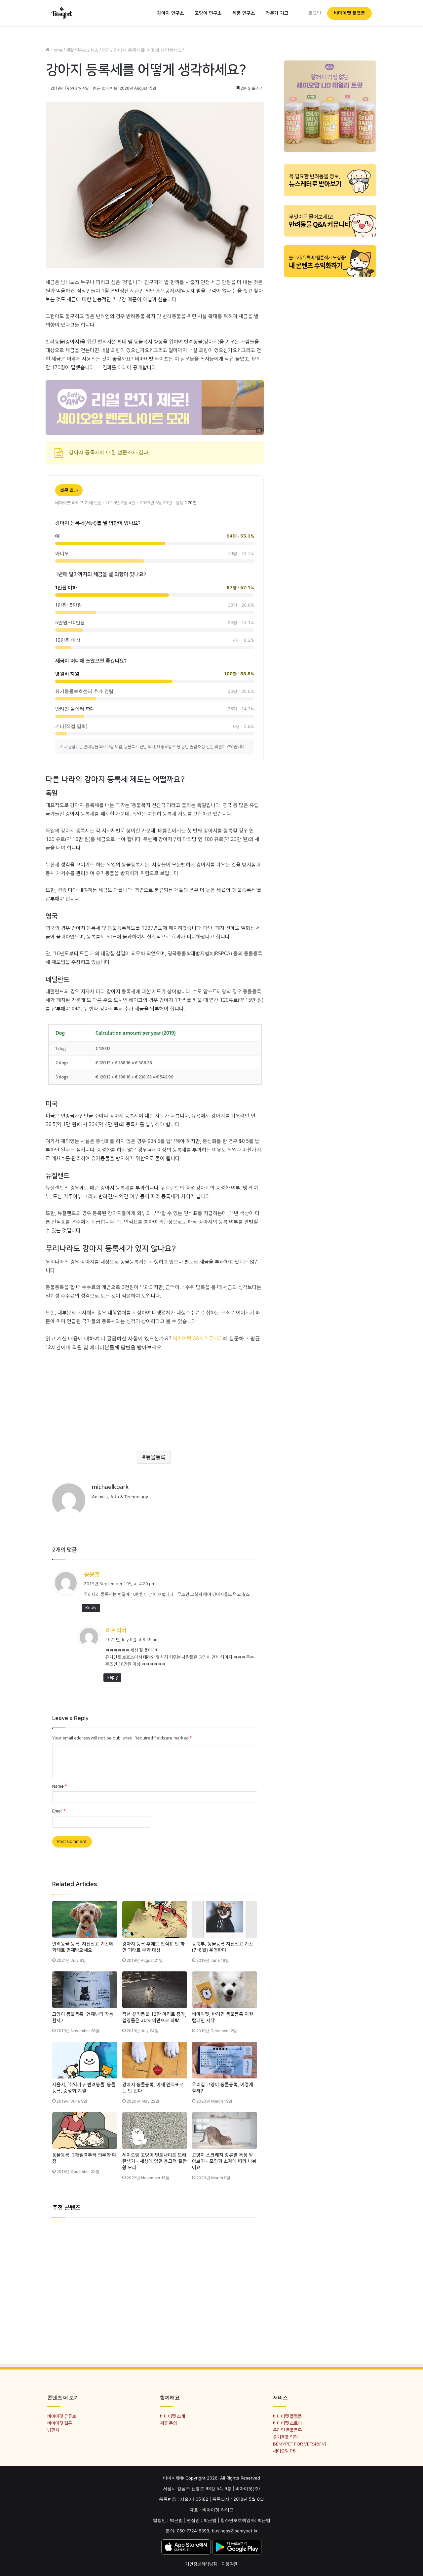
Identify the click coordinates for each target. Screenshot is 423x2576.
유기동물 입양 (285, 2437)
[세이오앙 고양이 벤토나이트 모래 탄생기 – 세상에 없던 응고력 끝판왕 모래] (155, 2130)
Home (56, 50)
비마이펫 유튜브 (62, 2416)
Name (59, 1786)
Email (59, 1811)
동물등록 (156, 1457)
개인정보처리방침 (201, 2564)
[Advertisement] (155, 1398)
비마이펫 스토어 (287, 2423)
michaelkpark (110, 1487)
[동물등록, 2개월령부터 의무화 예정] (85, 2130)
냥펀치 (53, 2430)
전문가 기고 (277, 13)
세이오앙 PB (284, 2451)
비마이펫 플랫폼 (349, 13)
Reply (91, 1608)
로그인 (315, 13)
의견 (106, 50)
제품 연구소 (244, 13)
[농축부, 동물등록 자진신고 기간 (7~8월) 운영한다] (225, 1919)
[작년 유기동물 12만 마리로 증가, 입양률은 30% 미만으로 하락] (155, 1990)
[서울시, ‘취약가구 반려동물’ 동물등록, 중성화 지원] (85, 2060)
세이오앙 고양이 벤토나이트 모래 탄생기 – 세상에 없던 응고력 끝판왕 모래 (154, 2161)
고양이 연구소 (208, 13)
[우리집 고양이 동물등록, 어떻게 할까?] (225, 2060)
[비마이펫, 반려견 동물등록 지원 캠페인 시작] (225, 1990)
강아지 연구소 (171, 13)
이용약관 (230, 2564)
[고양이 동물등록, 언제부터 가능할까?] (85, 1990)
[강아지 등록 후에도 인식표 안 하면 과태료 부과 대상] (155, 1919)
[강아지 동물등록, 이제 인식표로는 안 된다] (155, 2060)
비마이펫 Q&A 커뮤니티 (198, 1339)
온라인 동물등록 (287, 2430)
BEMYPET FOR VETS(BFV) (300, 2444)
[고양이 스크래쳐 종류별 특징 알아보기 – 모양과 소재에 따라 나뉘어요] (225, 2130)
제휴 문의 (168, 2423)
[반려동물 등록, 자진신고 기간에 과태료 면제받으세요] (85, 1919)
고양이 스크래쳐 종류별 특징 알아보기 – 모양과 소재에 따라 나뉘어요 (224, 2161)
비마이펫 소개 (172, 2416)
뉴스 (95, 50)
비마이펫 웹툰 (60, 2423)
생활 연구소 (77, 50)
